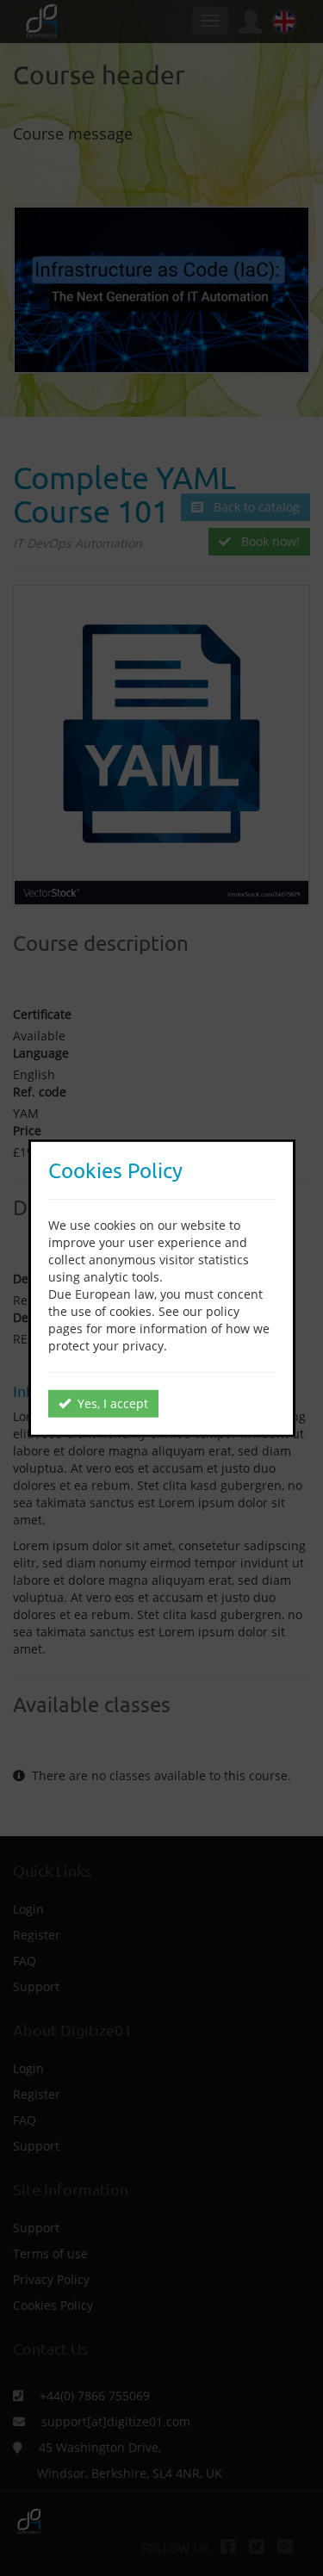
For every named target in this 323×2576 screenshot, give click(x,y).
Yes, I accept (109, 1403)
